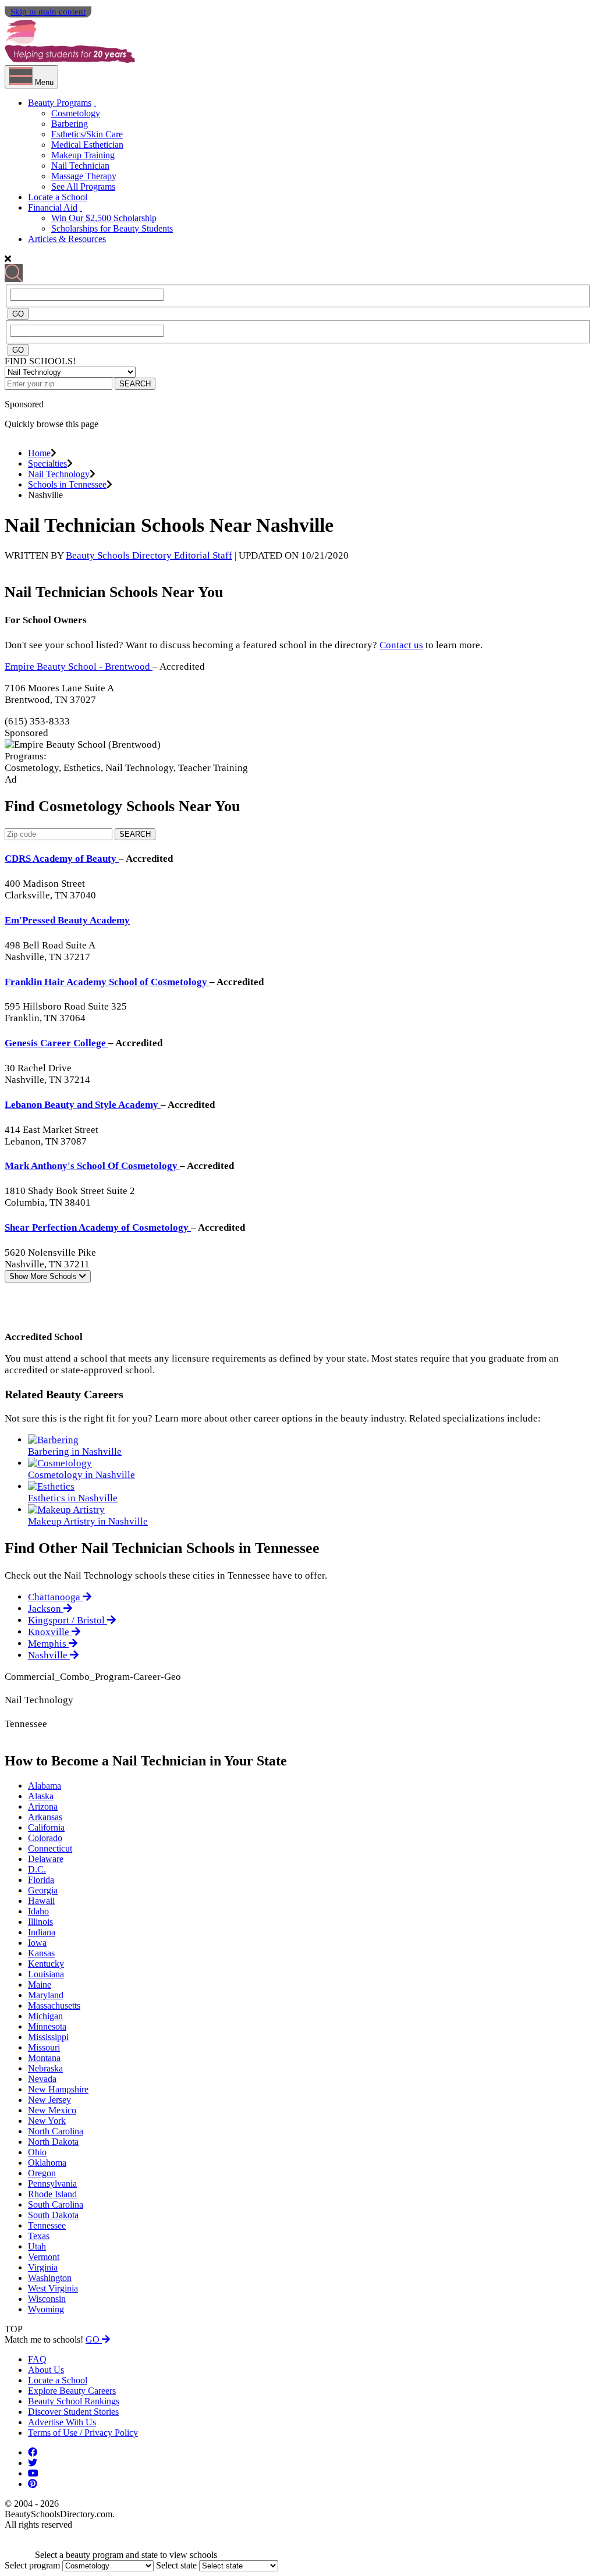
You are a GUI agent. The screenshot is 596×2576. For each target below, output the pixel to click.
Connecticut (50, 1848)
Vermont (44, 2257)
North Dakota (53, 2142)
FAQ (37, 2359)
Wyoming (46, 2309)
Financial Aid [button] (53, 207)
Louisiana (46, 1974)
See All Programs (83, 186)
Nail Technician (80, 166)
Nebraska (45, 2068)
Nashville (49, 1655)
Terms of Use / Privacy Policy (83, 2433)
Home (39, 453)
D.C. (37, 1869)
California (46, 1827)
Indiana (42, 1932)
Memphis (48, 1644)
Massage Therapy (84, 176)
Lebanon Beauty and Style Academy (83, 1105)
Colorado (45, 1838)
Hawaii (41, 1901)
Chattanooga (55, 1597)
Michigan (45, 2016)
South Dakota (53, 2215)
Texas (39, 2236)
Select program (32, 2565)
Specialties (47, 463)
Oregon (42, 2173)
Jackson (46, 1609)
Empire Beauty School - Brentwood (79, 667)
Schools (44, 1276)
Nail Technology (59, 474)
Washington (50, 2278)
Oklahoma (47, 2163)
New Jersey (49, 2100)
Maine (40, 1985)
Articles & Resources (67, 239)
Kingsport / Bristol (68, 1620)
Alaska (41, 1796)
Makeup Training (83, 155)
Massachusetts (54, 2005)
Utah (37, 2246)
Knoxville (50, 1632)
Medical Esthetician (87, 145)
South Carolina (56, 2204)
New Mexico (52, 2110)
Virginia (43, 2267)
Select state (176, 2565)
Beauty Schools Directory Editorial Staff (149, 555)
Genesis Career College (56, 1043)
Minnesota (47, 2026)
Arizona (43, 1806)
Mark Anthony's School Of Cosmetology (92, 1166)
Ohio (37, 2152)
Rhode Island (52, 2194)
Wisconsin (47, 2299)
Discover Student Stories (73, 2412)
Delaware (46, 1859)
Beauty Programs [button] (60, 103)
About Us (46, 2370)
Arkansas (45, 1817)
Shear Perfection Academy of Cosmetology (98, 1227)
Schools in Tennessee (67, 484)
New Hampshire (58, 2089)
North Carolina (56, 2131)
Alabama (45, 1786)
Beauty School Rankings (74, 2401)
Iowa (37, 1943)
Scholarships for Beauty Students (112, 228)
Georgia (43, 1890)
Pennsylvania (52, 2184)
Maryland (46, 1995)
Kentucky (46, 1964)
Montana (44, 2058)
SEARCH (135, 384)
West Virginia (53, 2288)
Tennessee (47, 2225)
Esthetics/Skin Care (87, 134)
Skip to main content (48, 12)
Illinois (40, 1922)
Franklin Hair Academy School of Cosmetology (107, 982)
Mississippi (48, 2037)
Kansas (41, 1953)
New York (47, 2121)
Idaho (38, 1911)
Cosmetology (76, 113)
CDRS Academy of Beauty (62, 859)
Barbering (70, 124)
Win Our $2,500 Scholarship (104, 218)
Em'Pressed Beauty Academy (67, 920)
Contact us (401, 645)
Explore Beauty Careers (72, 2391)
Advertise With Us (62, 2422)
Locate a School (58, 197)
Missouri (44, 2047)
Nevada (42, 2079)
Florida (41, 1880)
